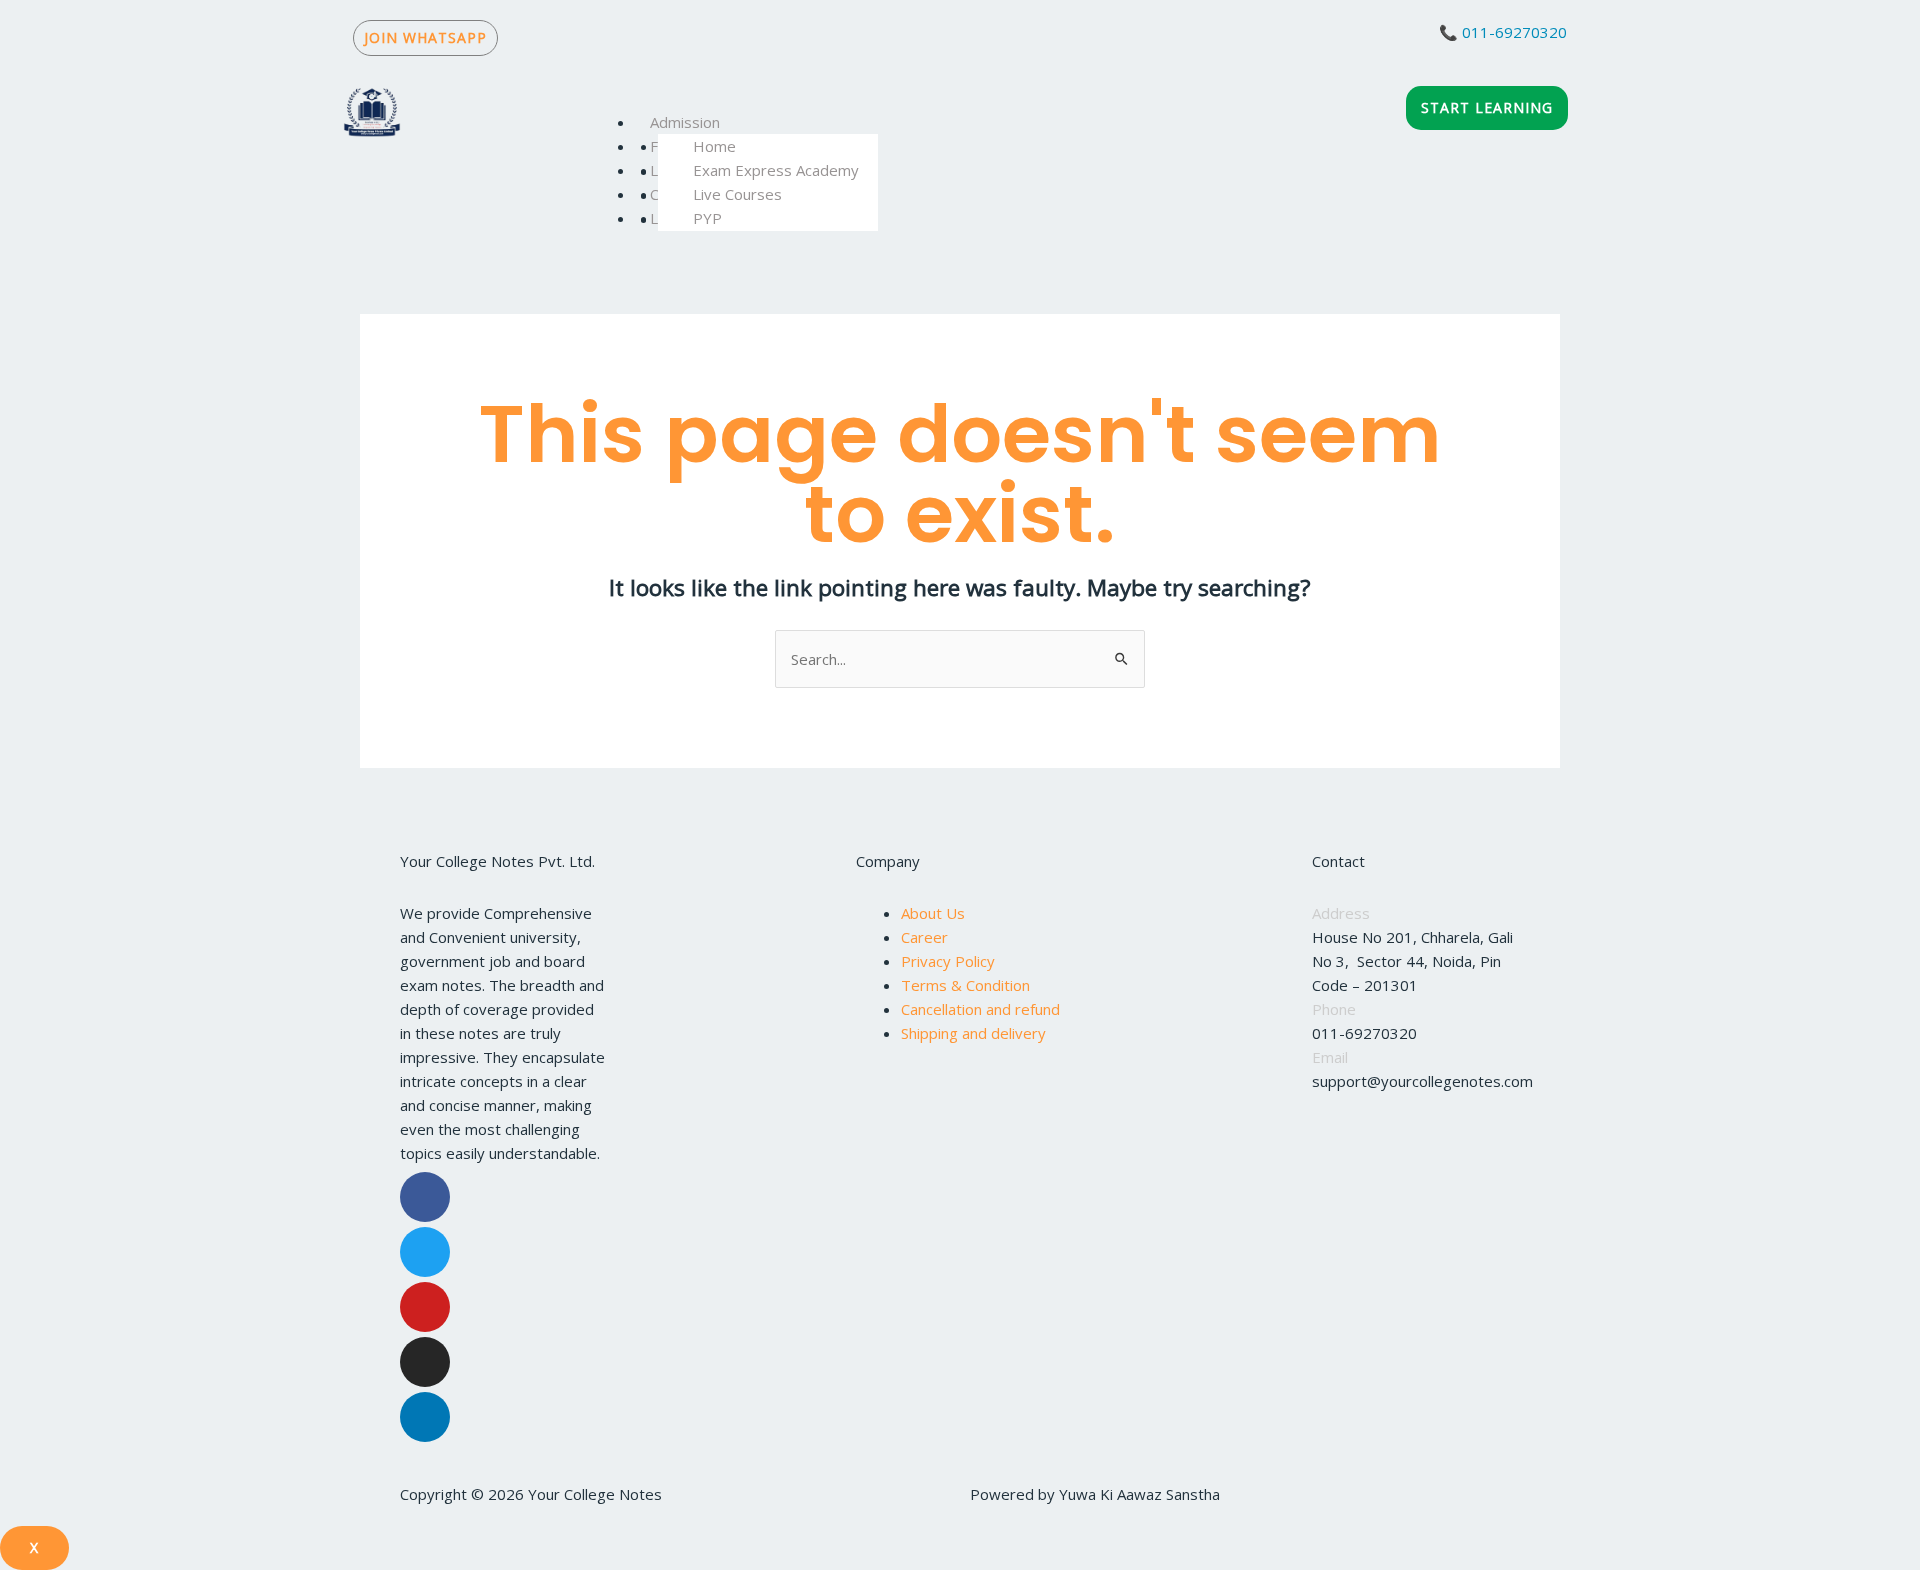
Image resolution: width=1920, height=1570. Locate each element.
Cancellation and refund (980, 1009)
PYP (707, 218)
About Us (933, 913)
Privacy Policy (948, 961)
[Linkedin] (425, 1417)
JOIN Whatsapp (425, 37)
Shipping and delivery (973, 1033)
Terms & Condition (965, 985)
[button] (982, 98)
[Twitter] (425, 1252)
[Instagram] (425, 1362)
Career (924, 937)
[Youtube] (425, 1307)
